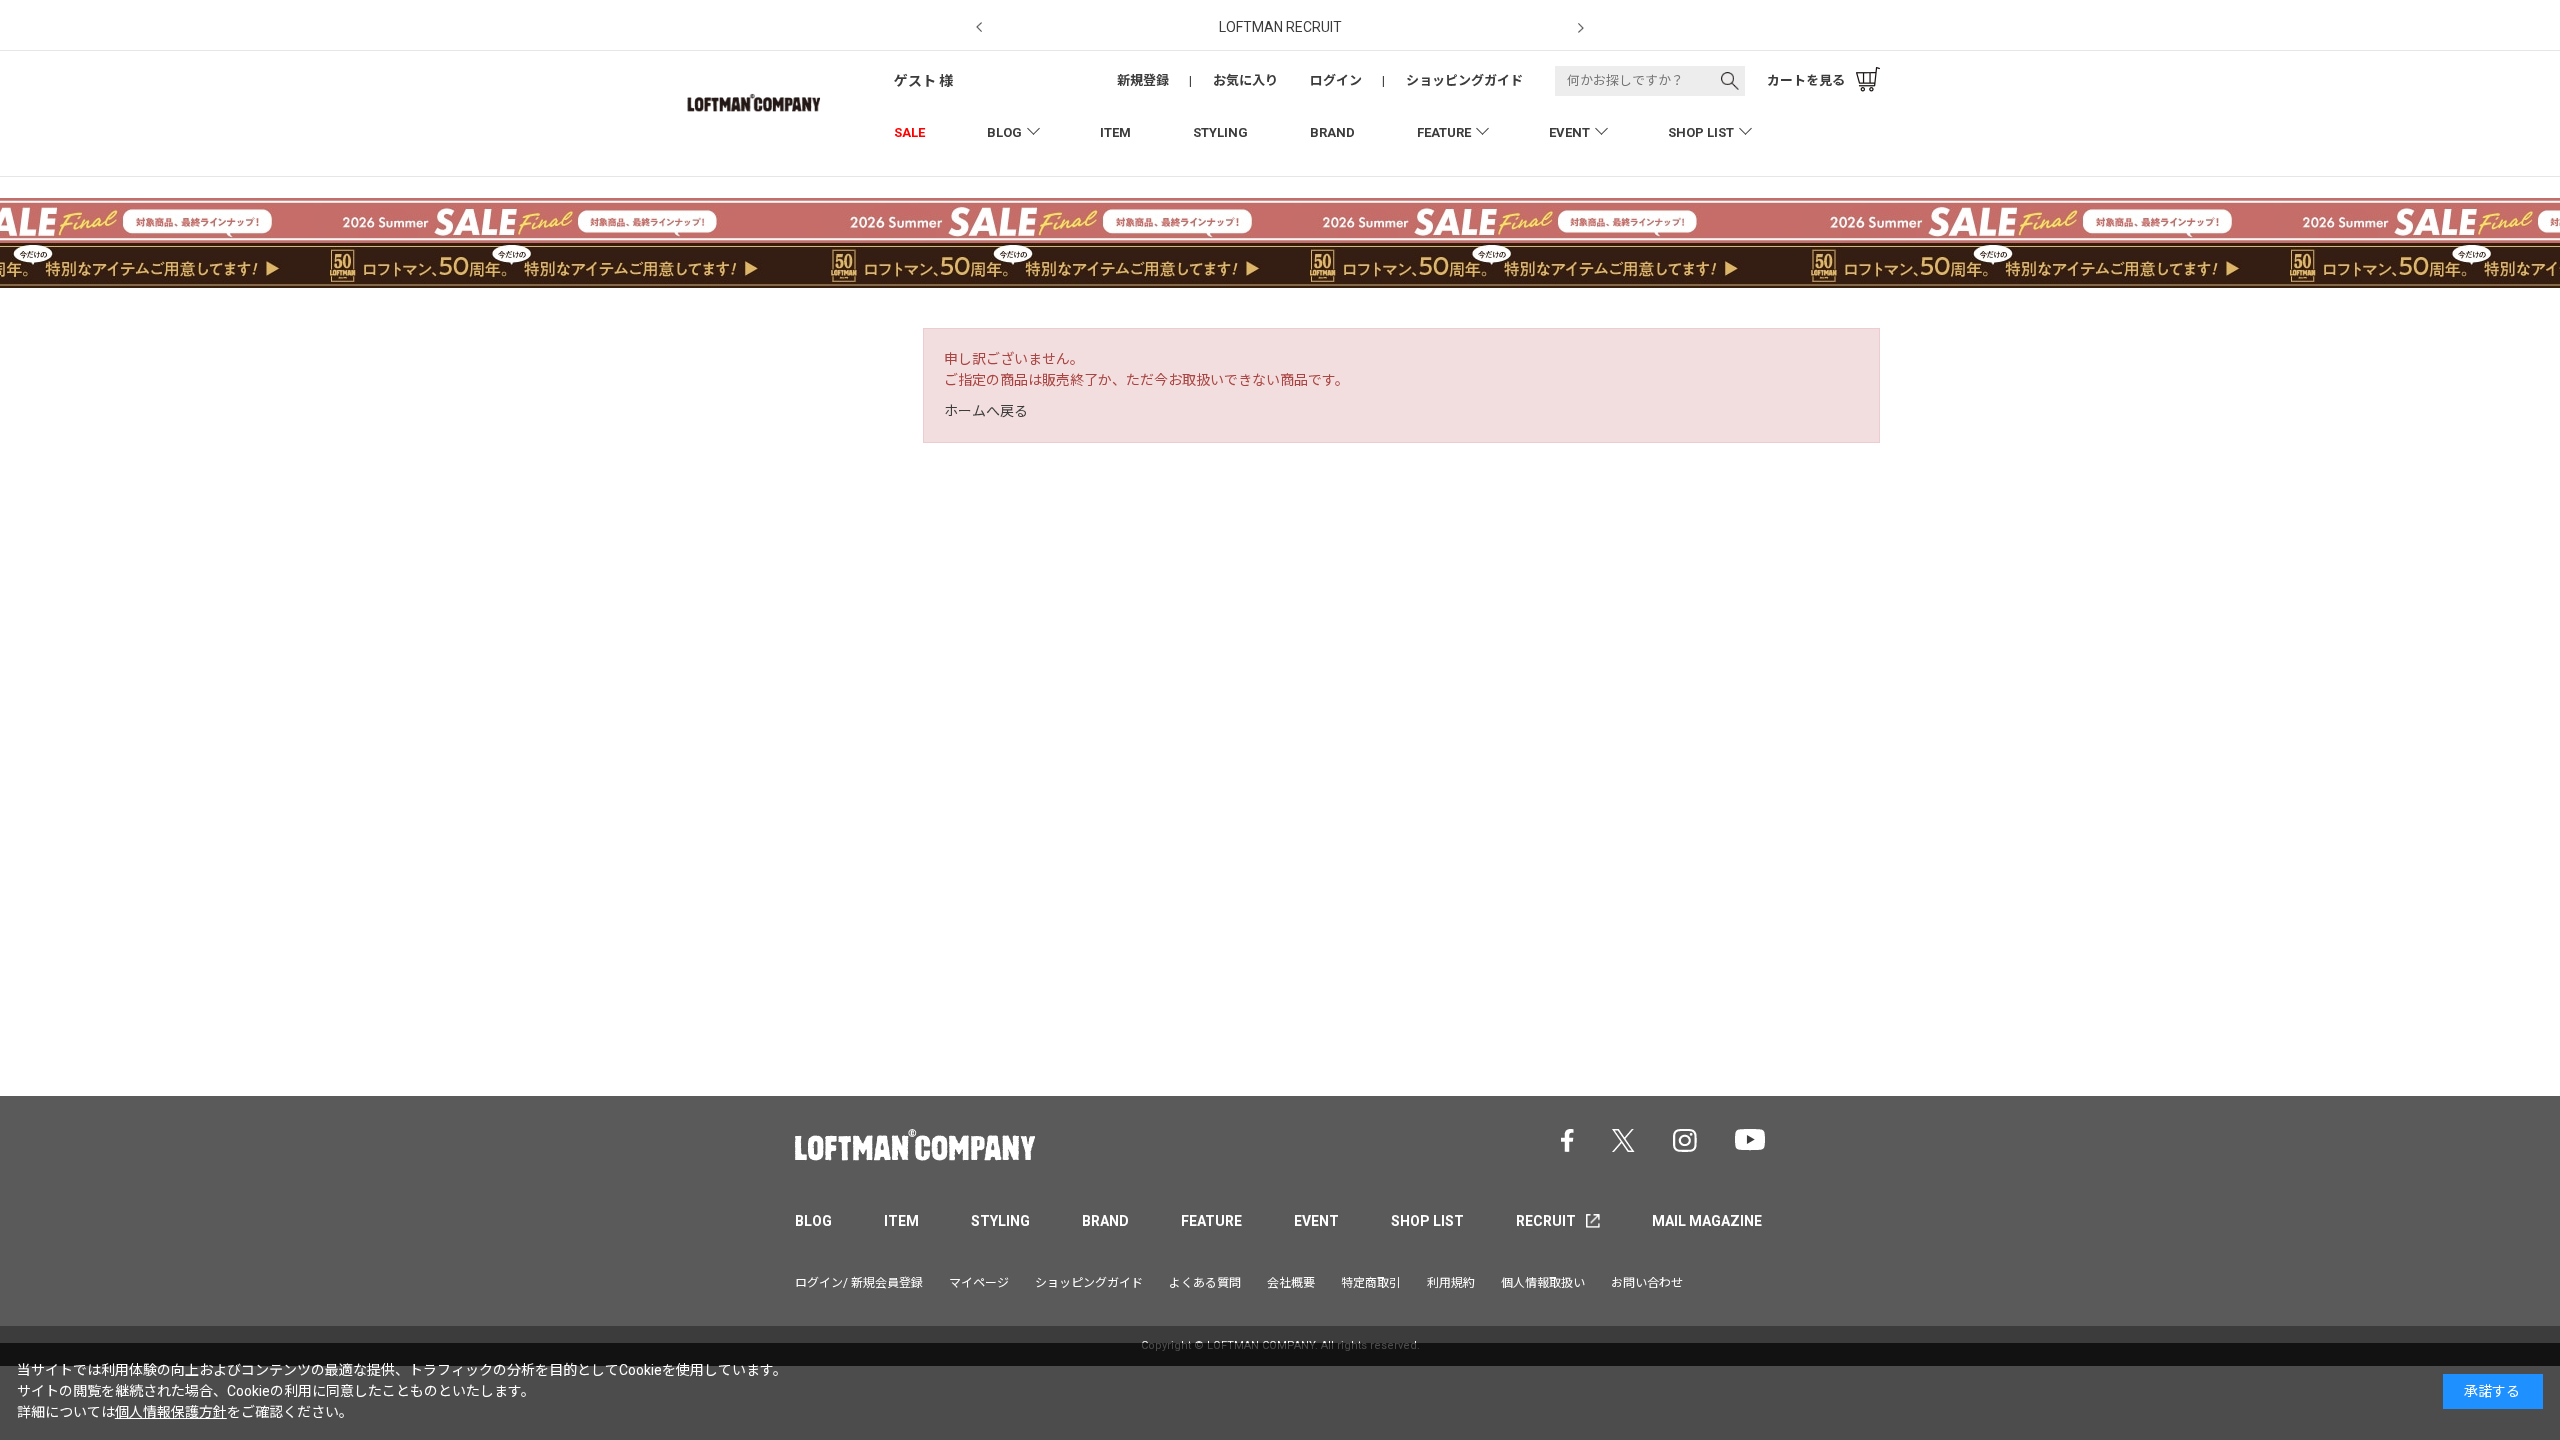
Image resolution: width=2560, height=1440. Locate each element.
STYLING (1220, 132)
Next (1581, 27)
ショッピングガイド (1089, 1283)
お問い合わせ (1647, 1283)
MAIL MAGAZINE (1707, 1221)
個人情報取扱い (1543, 1283)
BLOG (1004, 132)
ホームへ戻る (986, 411)
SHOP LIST (1701, 132)
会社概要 (1291, 1283)
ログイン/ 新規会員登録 (859, 1283)
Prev (979, 27)
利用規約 (1451, 1283)
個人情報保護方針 (171, 1412)
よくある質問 (1205, 1283)
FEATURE (1444, 132)
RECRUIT (1546, 1221)
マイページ (979, 1283)
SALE (909, 132)
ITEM (1115, 132)
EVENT (1569, 132)
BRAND (1332, 132)
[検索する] (1730, 81)
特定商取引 (1371, 1283)
